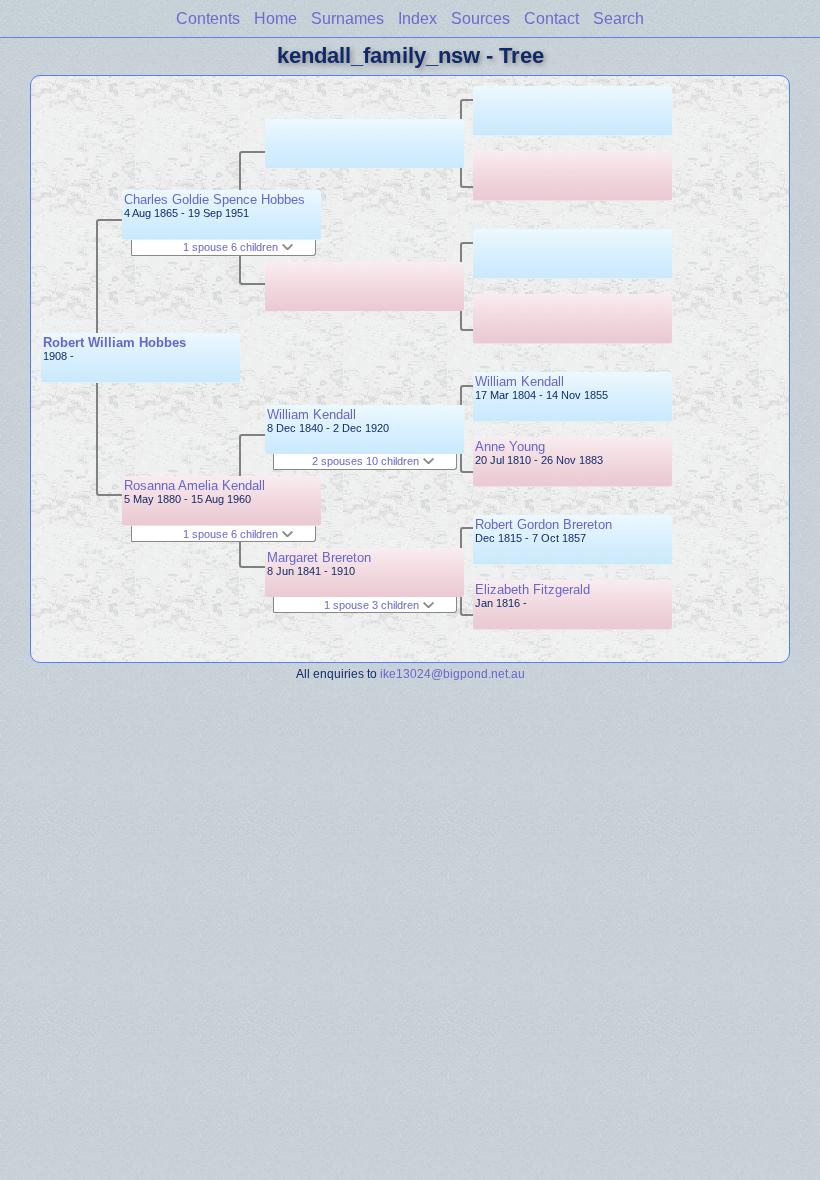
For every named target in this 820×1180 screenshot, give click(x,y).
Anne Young (510, 446)
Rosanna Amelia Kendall (194, 485)
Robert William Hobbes (114, 342)
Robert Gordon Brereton (543, 524)
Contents (208, 18)
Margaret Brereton (319, 557)
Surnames (347, 18)
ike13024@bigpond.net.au (452, 673)
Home (275, 18)
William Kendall (311, 414)
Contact (551, 18)
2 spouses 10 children (367, 461)
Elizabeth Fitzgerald (532, 589)
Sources (480, 18)
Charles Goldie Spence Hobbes (214, 199)
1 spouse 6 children (232, 247)
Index (417, 18)
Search (618, 18)
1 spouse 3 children (373, 605)
